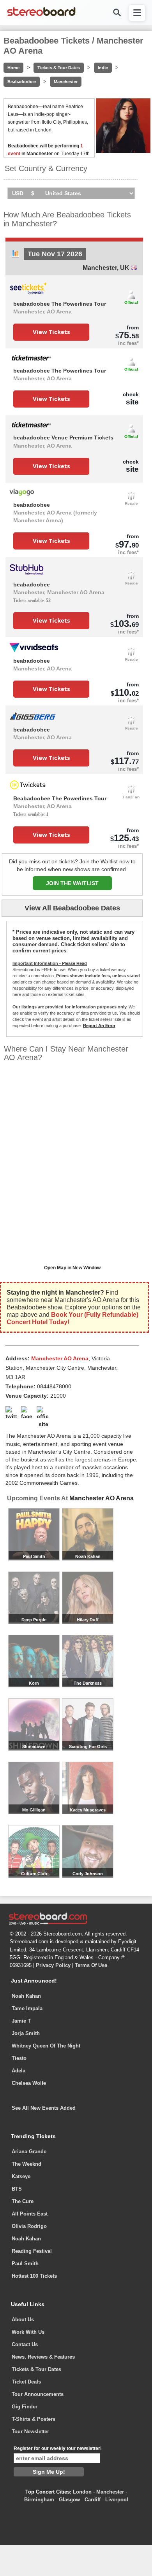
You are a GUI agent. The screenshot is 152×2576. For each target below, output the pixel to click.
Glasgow (69, 2500)
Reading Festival (32, 2251)
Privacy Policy (53, 1965)
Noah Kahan (26, 1996)
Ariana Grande (29, 2152)
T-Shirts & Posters (34, 2419)
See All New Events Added (44, 2108)
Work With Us (28, 2332)
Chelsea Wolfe (29, 2083)
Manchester (66, 82)
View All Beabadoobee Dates (72, 908)
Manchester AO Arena (102, 1498)
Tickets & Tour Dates (59, 68)
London (82, 2492)
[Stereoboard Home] (41, 16)
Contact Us (25, 2344)
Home (13, 68)
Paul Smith (25, 2264)
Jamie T (21, 2021)
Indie (103, 68)
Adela (19, 2071)
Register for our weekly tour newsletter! (58, 2448)
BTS (17, 2189)
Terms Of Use (91, 1965)
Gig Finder (25, 2407)
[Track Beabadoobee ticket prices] (15, 256)
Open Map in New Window (72, 1268)
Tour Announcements (38, 2394)
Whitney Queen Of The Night (46, 2046)
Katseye (21, 2176)
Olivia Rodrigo (29, 2226)
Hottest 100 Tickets (34, 2276)
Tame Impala (27, 2008)
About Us (23, 2320)
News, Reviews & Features (43, 2357)
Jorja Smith (26, 2033)
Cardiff (93, 2500)
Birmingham (39, 2500)
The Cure (23, 2201)
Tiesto (19, 2058)
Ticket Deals (26, 2382)
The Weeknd (27, 2164)
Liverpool (117, 2500)
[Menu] (137, 13)
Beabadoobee (22, 82)
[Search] (117, 13)
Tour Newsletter (30, 2432)
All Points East (30, 2214)
